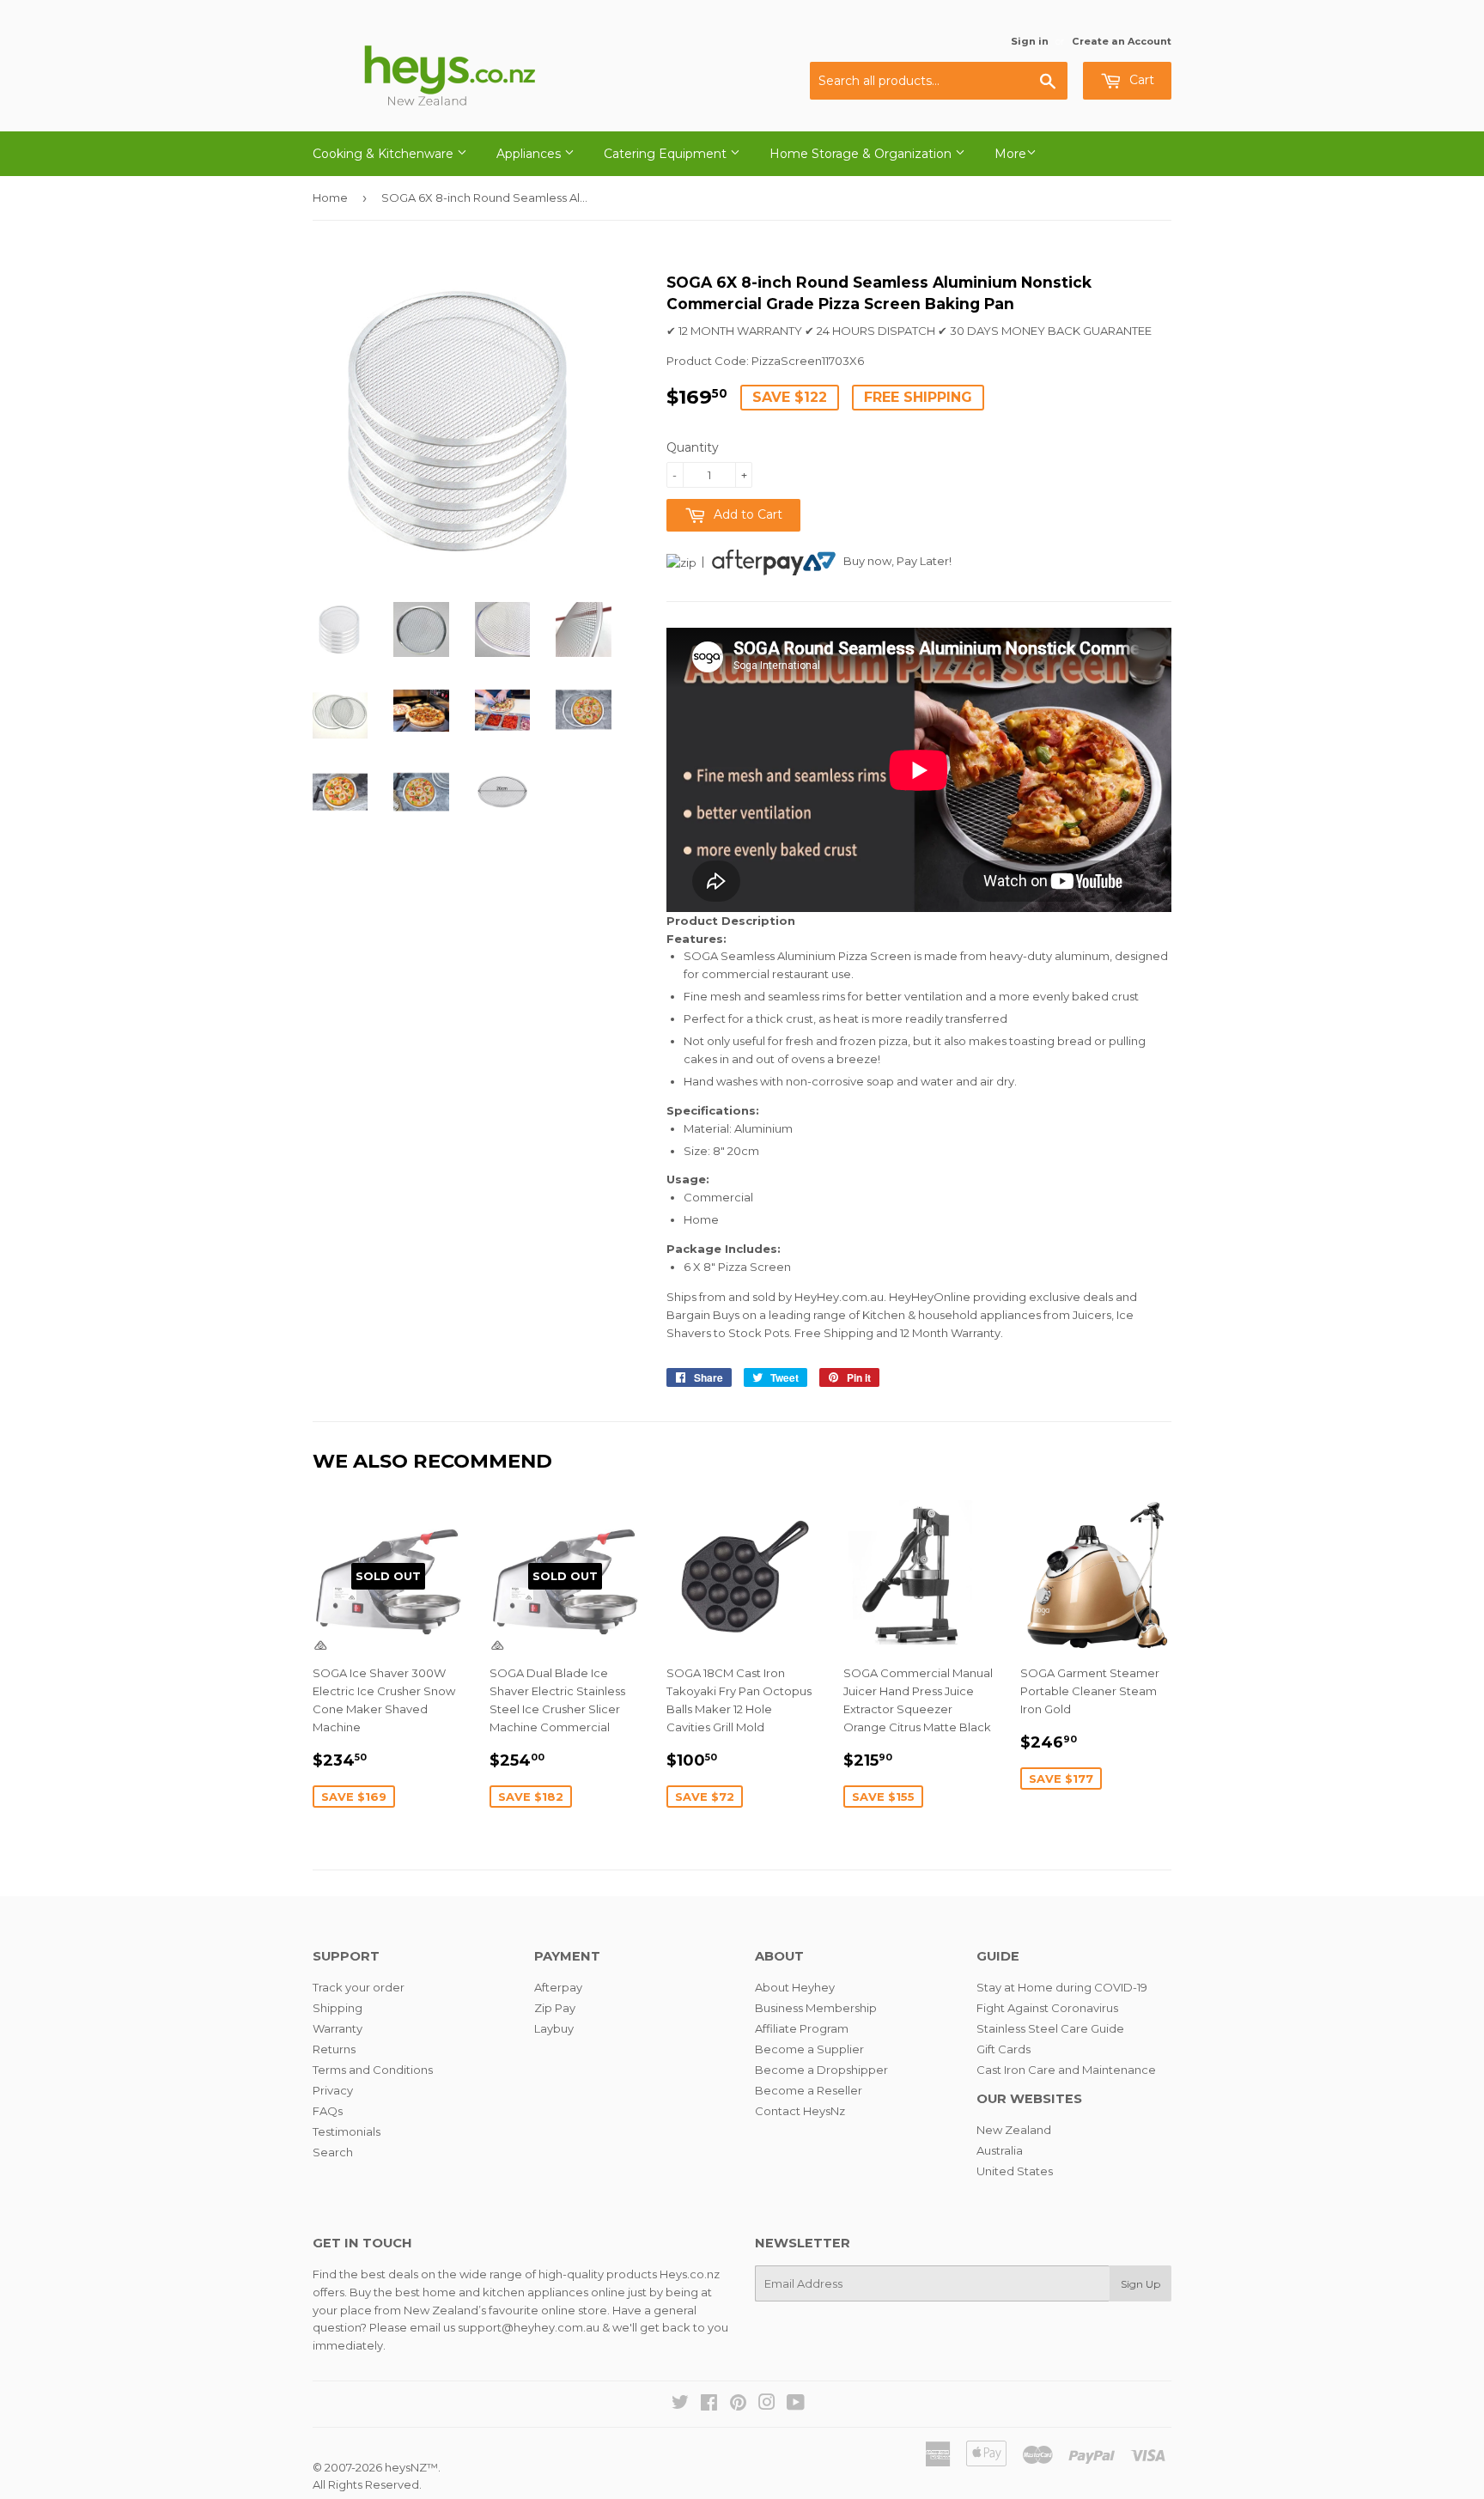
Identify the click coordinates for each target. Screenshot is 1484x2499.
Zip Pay (555, 2008)
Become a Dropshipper (821, 2070)
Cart (1140, 80)
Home (330, 198)
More (1010, 154)
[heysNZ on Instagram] (767, 2405)
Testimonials (347, 2131)
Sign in (1030, 41)
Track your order (359, 1987)
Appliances (530, 154)
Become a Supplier (809, 2049)
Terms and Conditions (373, 2070)
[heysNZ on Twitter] (680, 2405)
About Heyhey (795, 1987)
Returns (334, 2049)
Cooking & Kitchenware (385, 154)
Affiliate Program (802, 2028)
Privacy (333, 2090)
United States (1015, 2171)
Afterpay (558, 1987)
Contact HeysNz (800, 2111)
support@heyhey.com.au (529, 2327)
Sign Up (1140, 2284)
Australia (1000, 2150)
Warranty (338, 2028)
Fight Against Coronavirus (1047, 2008)
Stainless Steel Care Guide (1050, 2028)
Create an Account (1122, 41)
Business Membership (816, 2008)
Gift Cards (1004, 2049)
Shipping (338, 2008)
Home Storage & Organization (862, 154)
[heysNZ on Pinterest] (738, 2405)
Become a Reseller (809, 2090)
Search (333, 2152)
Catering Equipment (667, 154)
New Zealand (1014, 2130)
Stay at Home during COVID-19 (1062, 1987)
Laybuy (554, 2028)
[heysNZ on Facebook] (709, 2405)
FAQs (328, 2111)
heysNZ (406, 2467)
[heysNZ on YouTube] (796, 2405)
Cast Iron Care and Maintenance (1066, 2070)
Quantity (693, 447)
